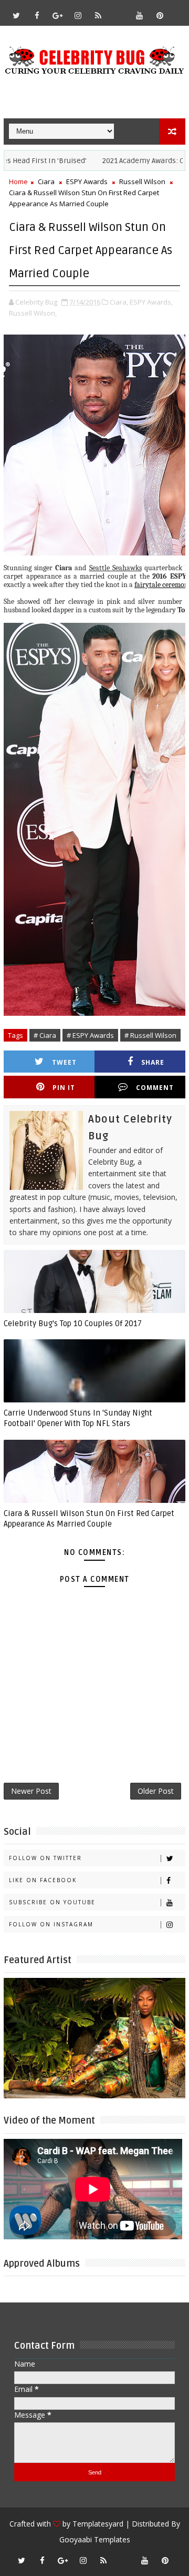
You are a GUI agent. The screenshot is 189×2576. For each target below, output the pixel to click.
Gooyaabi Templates (95, 2539)
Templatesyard (98, 2524)
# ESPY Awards (90, 1035)
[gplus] (57, 15)
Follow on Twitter (45, 1858)
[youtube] (139, 15)
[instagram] (78, 15)
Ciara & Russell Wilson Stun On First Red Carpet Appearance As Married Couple (89, 1519)
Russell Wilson (142, 181)
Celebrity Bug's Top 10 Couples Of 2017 (73, 1324)
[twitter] (16, 15)
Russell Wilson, (33, 313)
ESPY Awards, (151, 302)
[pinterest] (160, 15)
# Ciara (45, 1035)
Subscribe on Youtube (52, 1902)
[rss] (98, 15)
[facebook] (37, 15)
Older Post (156, 1791)
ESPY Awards (87, 181)
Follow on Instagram (51, 1924)
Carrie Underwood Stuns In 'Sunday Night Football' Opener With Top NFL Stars (78, 1418)
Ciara (46, 181)
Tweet (64, 1062)
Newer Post (31, 1791)
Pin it (64, 1088)
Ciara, (119, 302)
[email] (119, 11)
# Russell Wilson (150, 1035)
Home (18, 181)
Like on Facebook (43, 1880)
